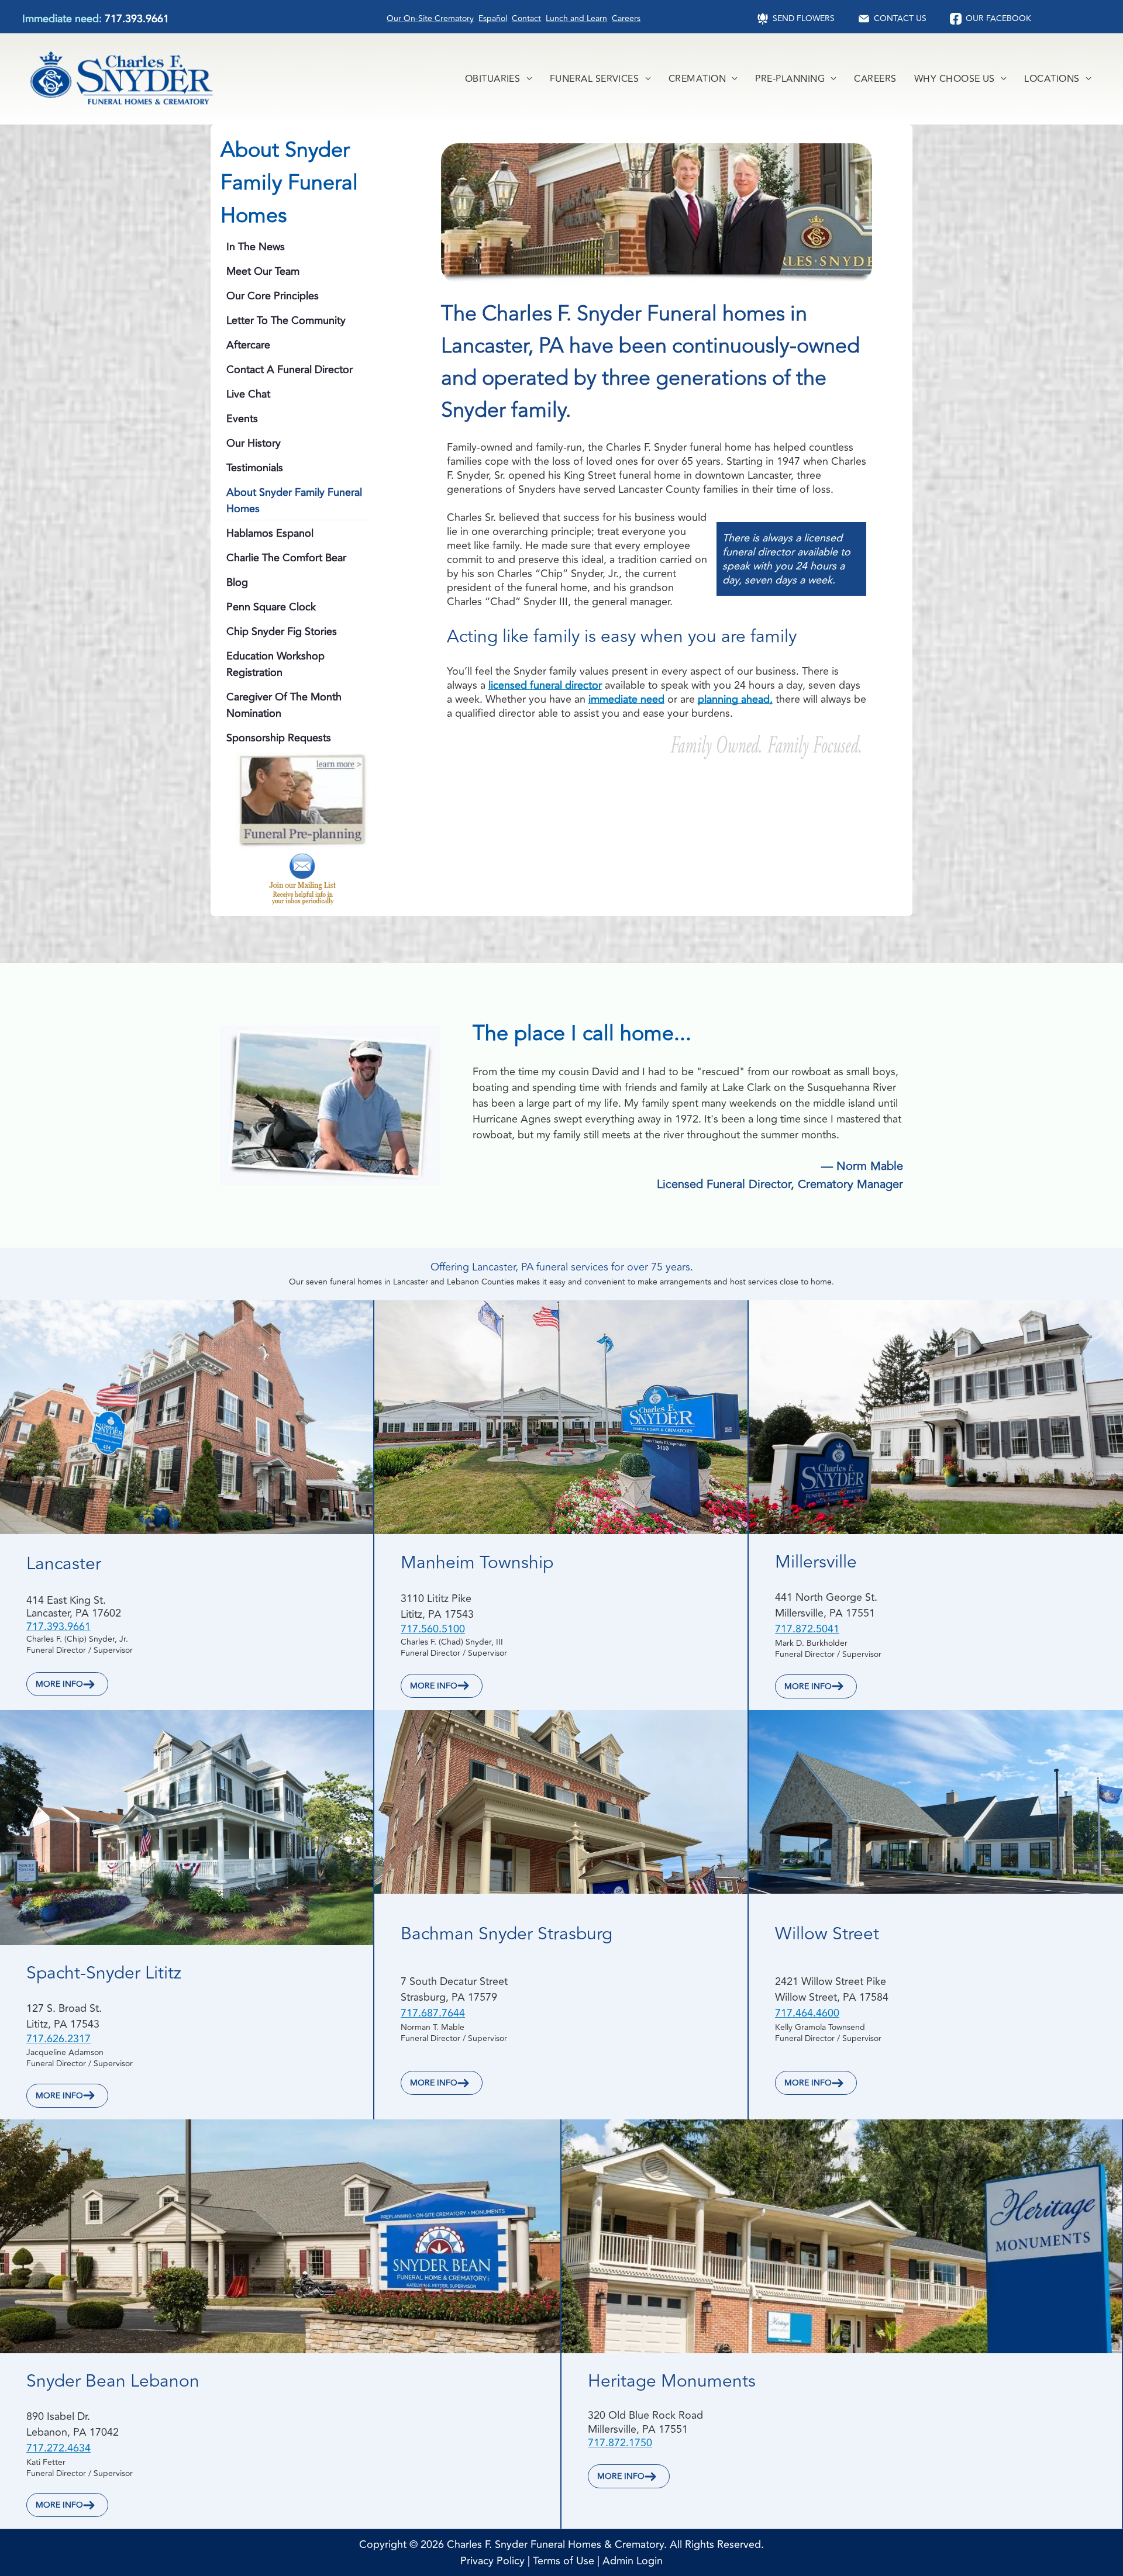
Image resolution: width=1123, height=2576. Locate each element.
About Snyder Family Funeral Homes (294, 500)
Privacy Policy (492, 2561)
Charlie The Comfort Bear (286, 558)
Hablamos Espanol (270, 533)
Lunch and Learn (576, 18)
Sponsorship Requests (279, 738)
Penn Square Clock (271, 607)
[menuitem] (499, 79)
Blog (237, 582)
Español (493, 18)
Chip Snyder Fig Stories (282, 631)
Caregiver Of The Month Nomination (284, 705)
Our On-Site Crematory (430, 18)
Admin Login (633, 2561)
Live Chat (248, 394)
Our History (254, 443)
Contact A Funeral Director (290, 370)
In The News (256, 247)
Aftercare (248, 345)
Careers (626, 18)
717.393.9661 (137, 19)
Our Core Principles (273, 296)
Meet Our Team (263, 271)
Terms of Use (564, 2561)
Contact (526, 18)
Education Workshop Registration (275, 664)
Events (242, 419)
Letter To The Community (286, 320)
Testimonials (255, 468)
